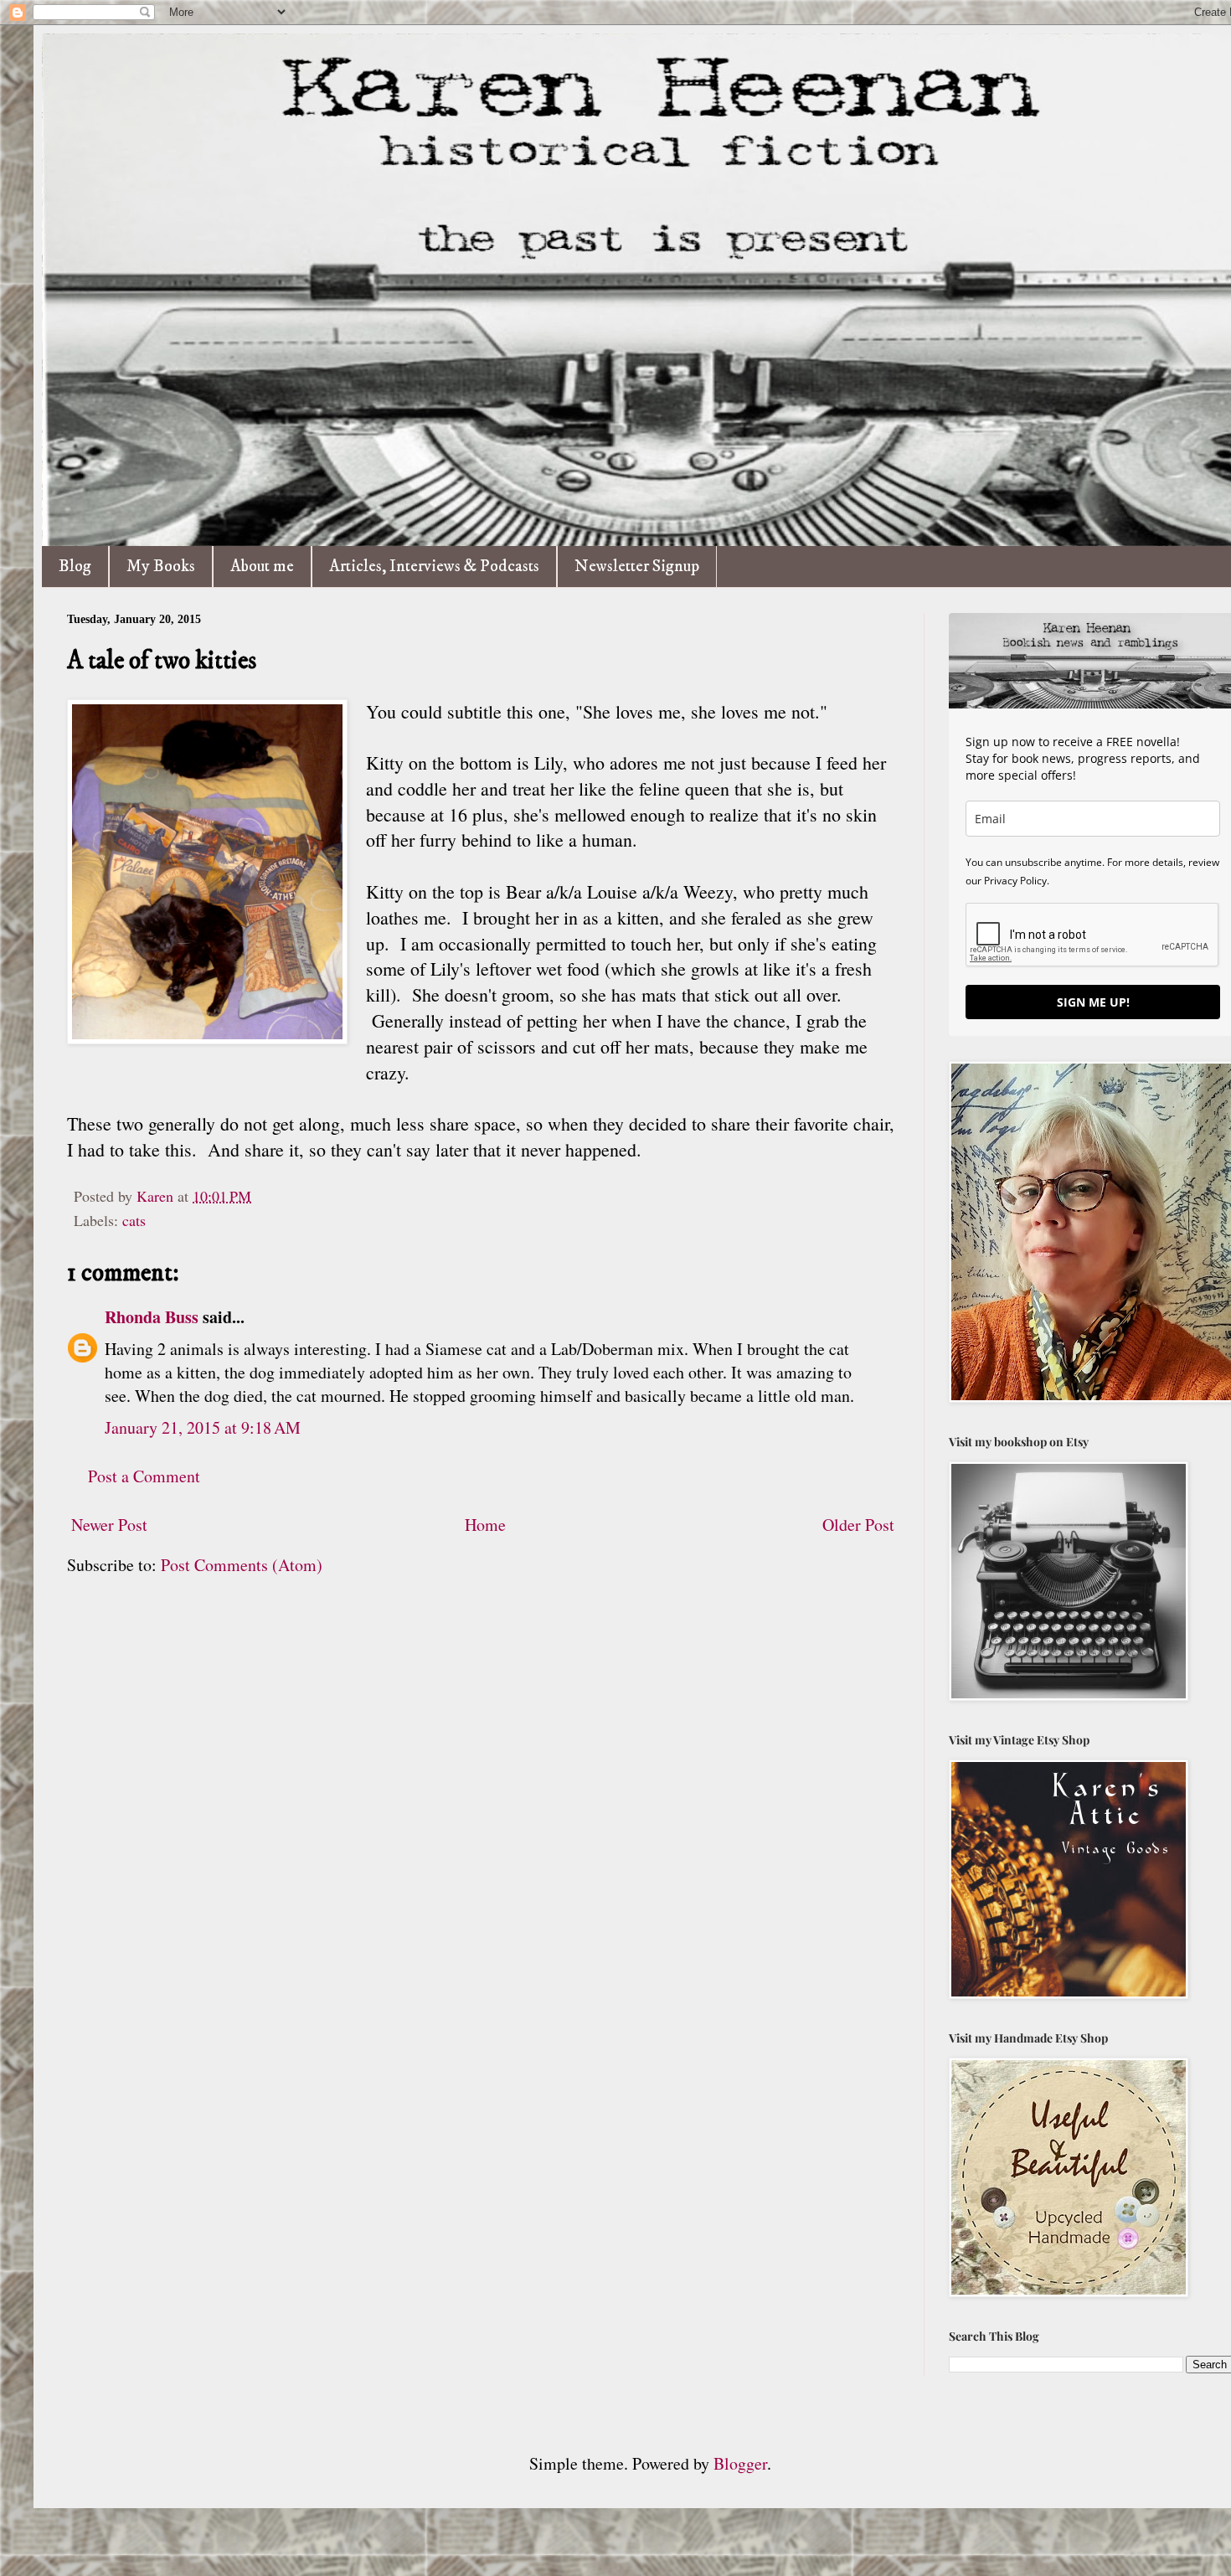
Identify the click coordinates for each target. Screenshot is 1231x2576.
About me (262, 567)
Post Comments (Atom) (242, 1565)
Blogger (740, 2463)
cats (134, 1220)
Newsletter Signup (637, 567)
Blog (75, 567)
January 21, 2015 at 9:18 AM (203, 1427)
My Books (161, 567)
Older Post (858, 1525)
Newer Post (109, 1525)
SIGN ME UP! (1093, 1002)
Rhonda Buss (152, 1317)
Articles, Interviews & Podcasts (434, 567)
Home (485, 1525)
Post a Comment (144, 1476)
